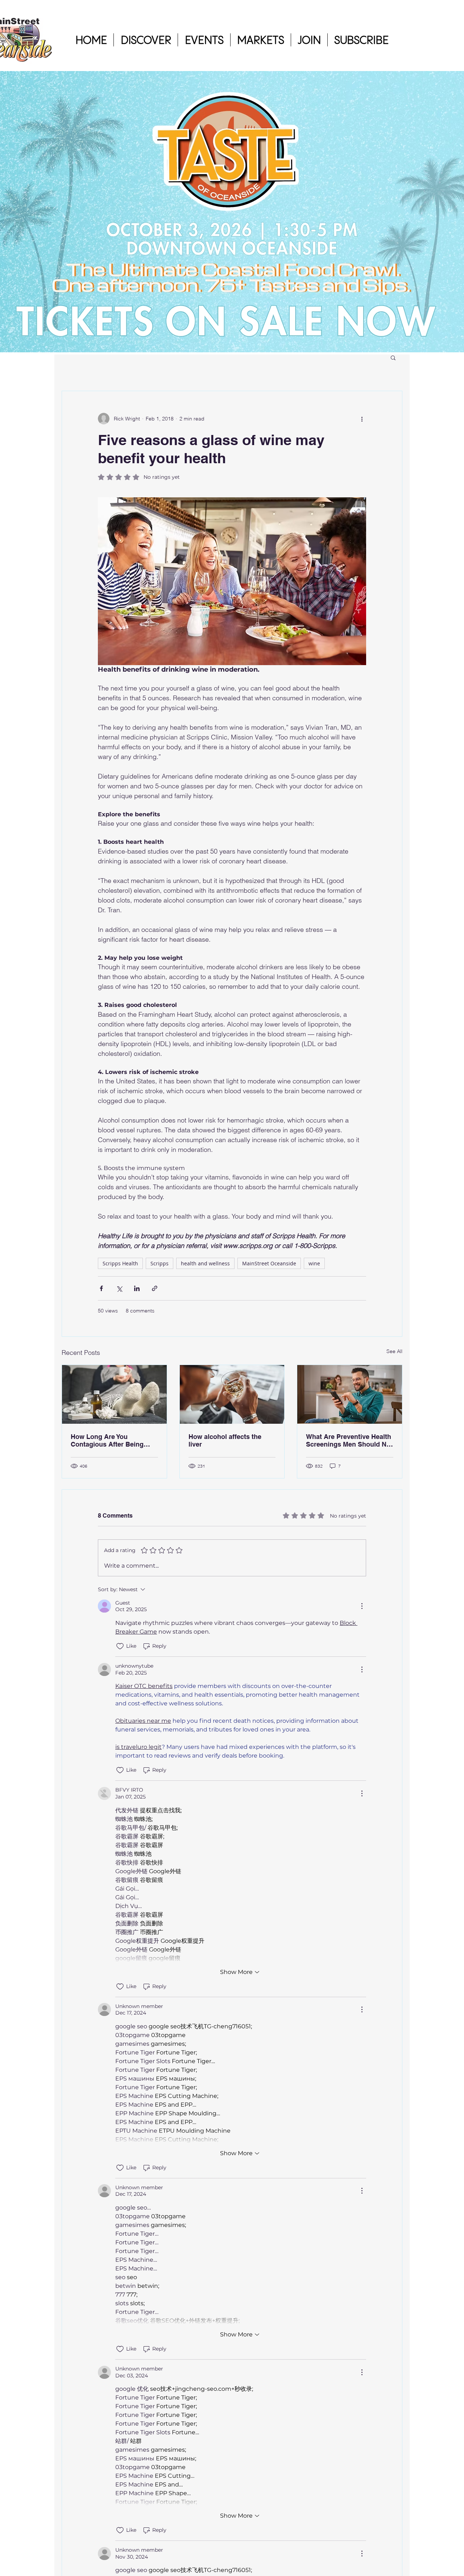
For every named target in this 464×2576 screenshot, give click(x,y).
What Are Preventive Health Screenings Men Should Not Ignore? (349, 1440)
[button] (146, 40)
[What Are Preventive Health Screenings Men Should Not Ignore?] (350, 1394)
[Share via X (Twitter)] (119, 1288)
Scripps (159, 1263)
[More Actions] (362, 1606)
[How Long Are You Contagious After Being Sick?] (114, 1394)
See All (394, 1351)
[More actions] (362, 419)
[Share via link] (155, 1288)
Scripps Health (120, 1263)
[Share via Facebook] (101, 1288)
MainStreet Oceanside (269, 1263)
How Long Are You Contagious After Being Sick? (107, 1440)
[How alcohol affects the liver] (232, 1394)
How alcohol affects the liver (225, 1440)
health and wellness (205, 1263)
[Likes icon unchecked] (120, 1646)
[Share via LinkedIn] (137, 1288)
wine (314, 1263)
